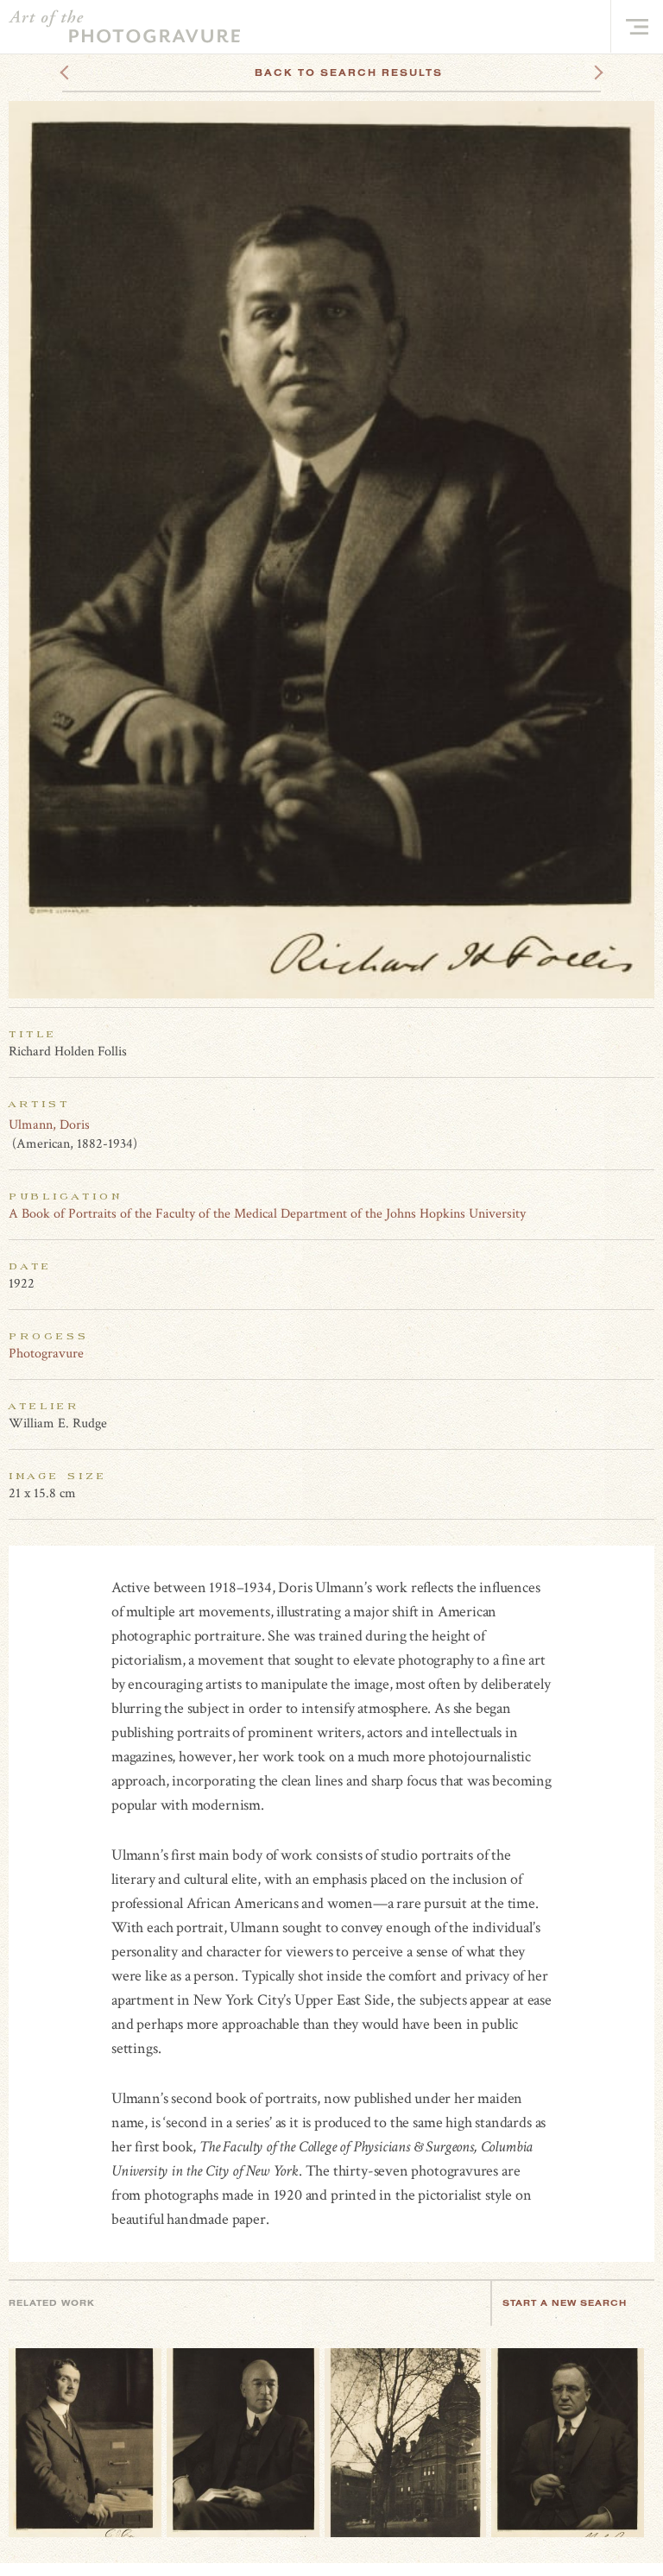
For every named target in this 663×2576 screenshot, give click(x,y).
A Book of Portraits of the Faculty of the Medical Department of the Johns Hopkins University (267, 1214)
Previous (97, 72)
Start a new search (565, 2303)
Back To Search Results (349, 72)
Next (583, 72)
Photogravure (46, 1354)
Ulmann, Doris (49, 1125)
